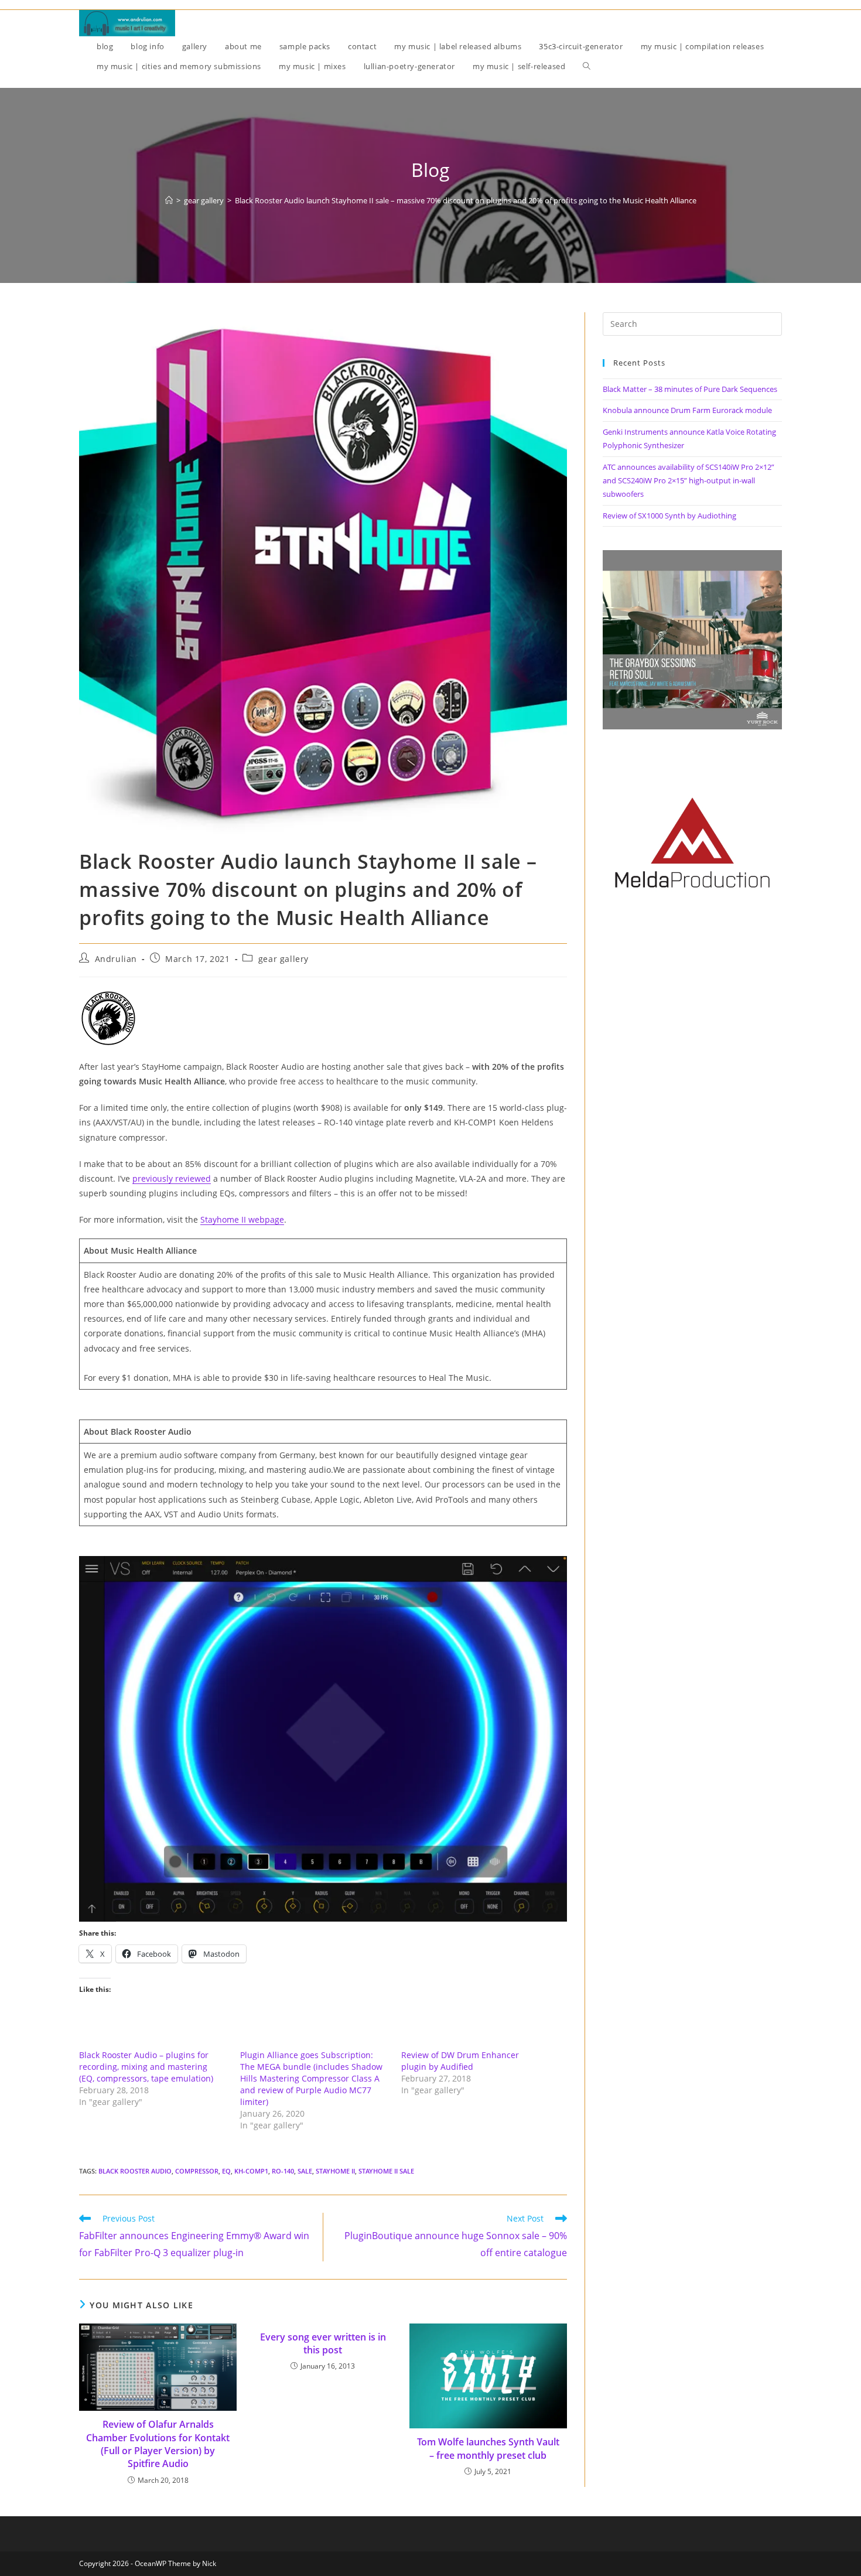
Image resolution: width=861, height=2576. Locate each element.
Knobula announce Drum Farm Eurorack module (687, 410)
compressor (197, 2171)
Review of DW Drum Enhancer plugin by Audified (460, 2061)
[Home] (169, 200)
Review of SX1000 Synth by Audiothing (669, 516)
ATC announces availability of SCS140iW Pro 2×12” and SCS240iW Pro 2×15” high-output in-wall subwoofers (689, 481)
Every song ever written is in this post (323, 2343)
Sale (305, 2171)
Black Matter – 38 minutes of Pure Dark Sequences (690, 389)
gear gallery (283, 959)
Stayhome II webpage (242, 1219)
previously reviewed (172, 1178)
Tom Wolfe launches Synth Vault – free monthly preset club (488, 2448)
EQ (226, 2171)
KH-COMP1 (251, 2171)
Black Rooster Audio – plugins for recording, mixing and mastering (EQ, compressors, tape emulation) (146, 2067)
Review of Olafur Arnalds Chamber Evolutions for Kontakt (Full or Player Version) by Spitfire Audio (158, 2444)
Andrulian (116, 959)
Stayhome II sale (386, 2171)
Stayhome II (335, 2171)
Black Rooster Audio (135, 2171)
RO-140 (283, 2171)
